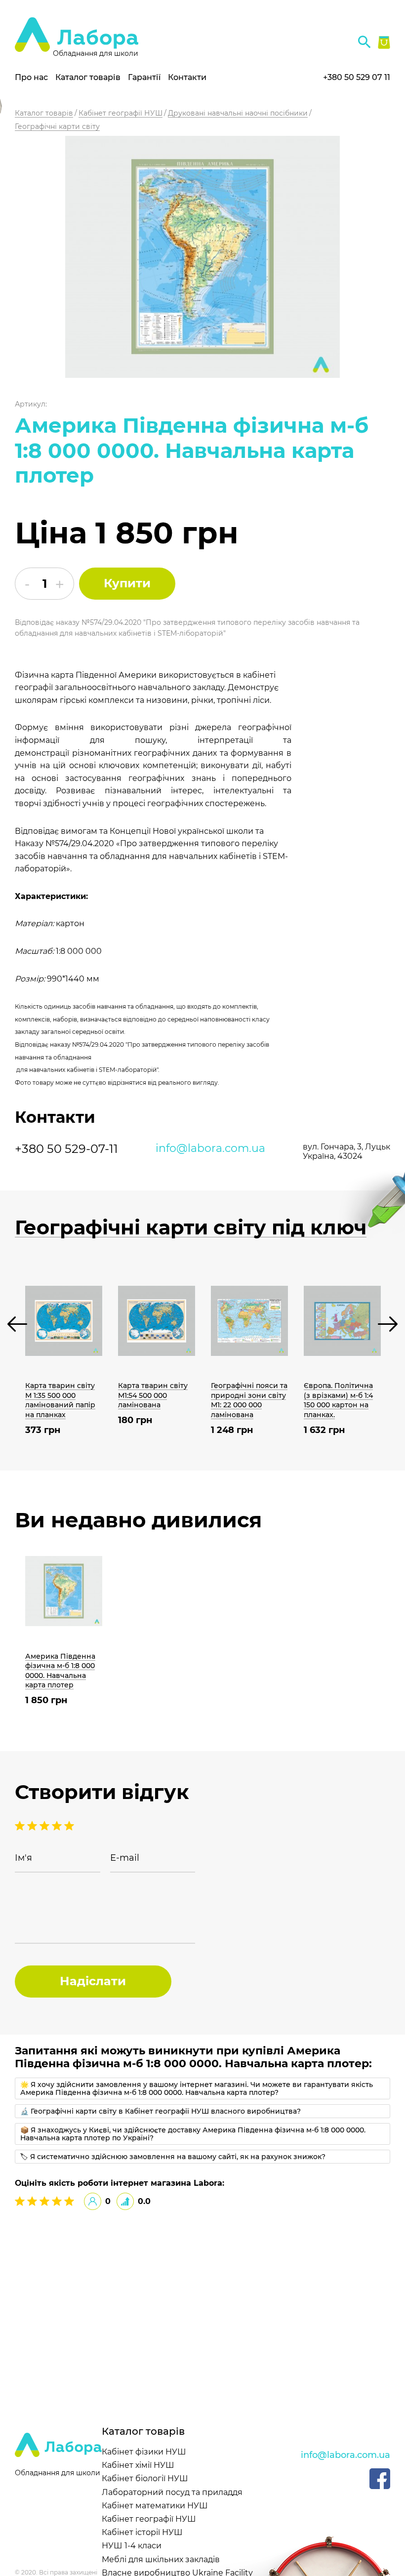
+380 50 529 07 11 (357, 77)
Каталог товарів (88, 77)
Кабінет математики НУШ (155, 2506)
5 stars (21, 1826)
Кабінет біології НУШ (145, 2478)
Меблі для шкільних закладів (161, 2559)
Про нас (31, 77)
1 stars (69, 1826)
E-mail (125, 1858)
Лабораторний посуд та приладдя (172, 2492)
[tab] (202, 2088)
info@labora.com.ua (210, 1148)
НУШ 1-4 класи (132, 2546)
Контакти (187, 77)
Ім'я (23, 1858)
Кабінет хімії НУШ (138, 2465)
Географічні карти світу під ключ (191, 1227)
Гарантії (144, 77)
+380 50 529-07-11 (66, 1149)
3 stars (46, 1826)
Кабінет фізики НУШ (144, 2452)
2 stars (58, 1826)
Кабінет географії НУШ (149, 2519)
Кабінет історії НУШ (142, 2532)
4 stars (33, 1826)
